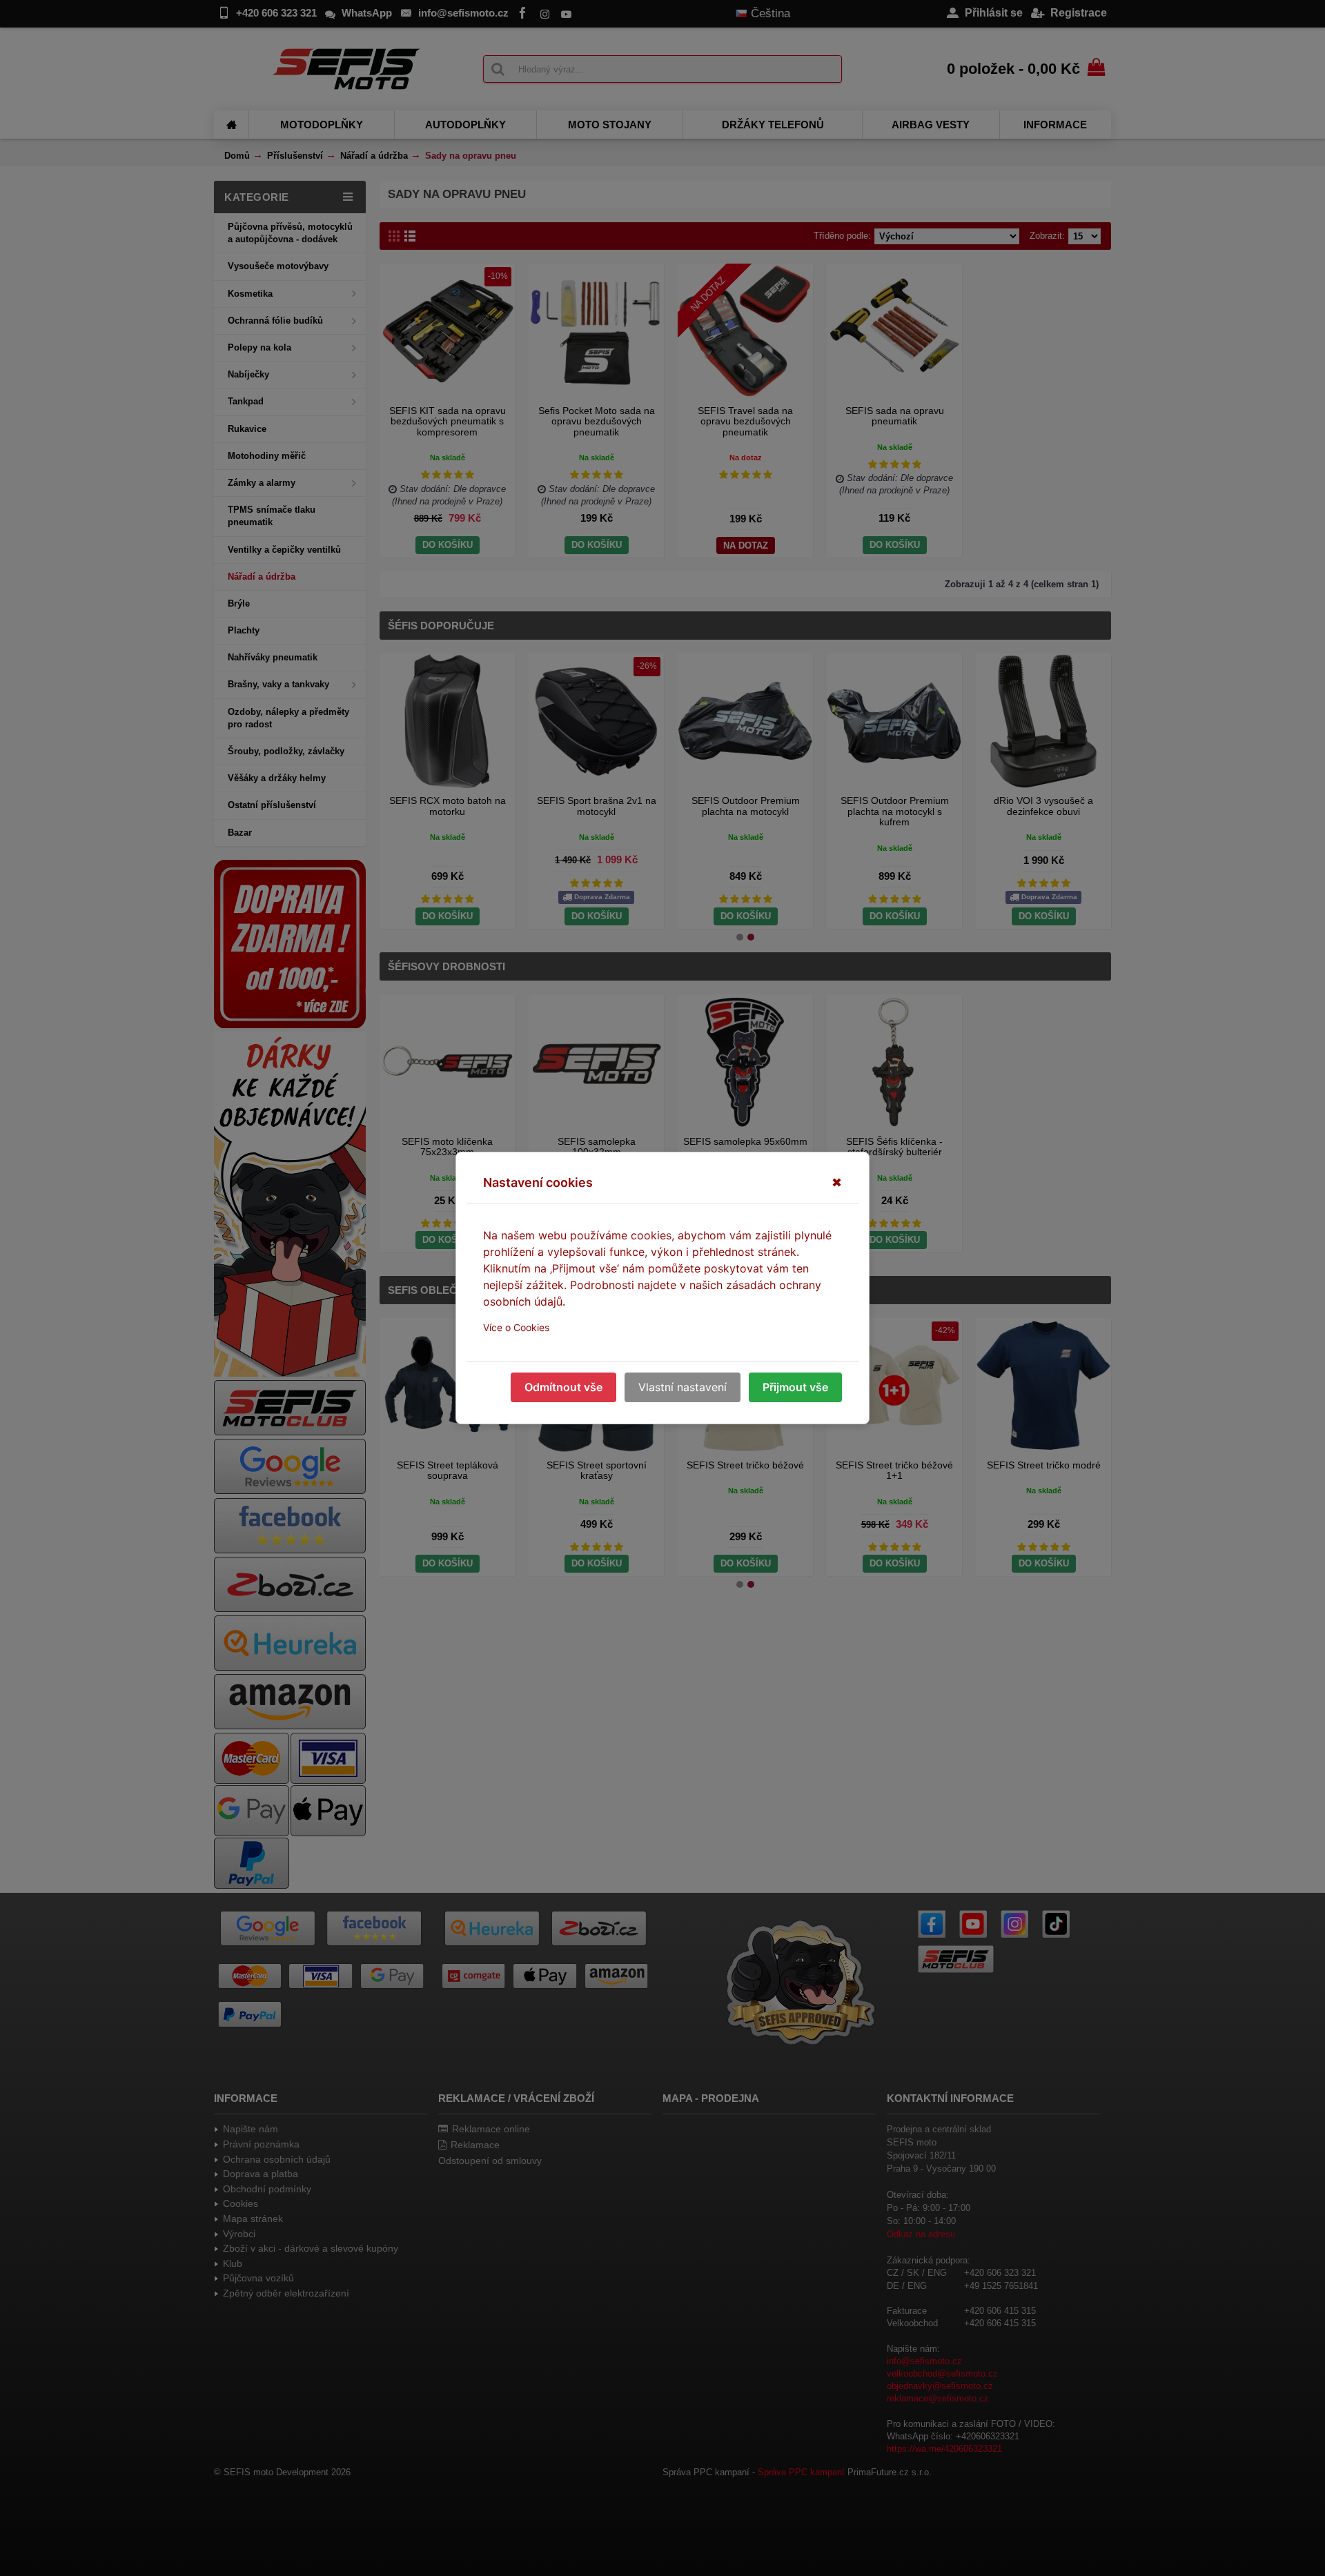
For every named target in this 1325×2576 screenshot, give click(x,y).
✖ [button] (837, 1182)
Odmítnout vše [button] (563, 1387)
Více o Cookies (516, 1327)
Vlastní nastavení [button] (683, 1387)
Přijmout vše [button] (795, 1387)
